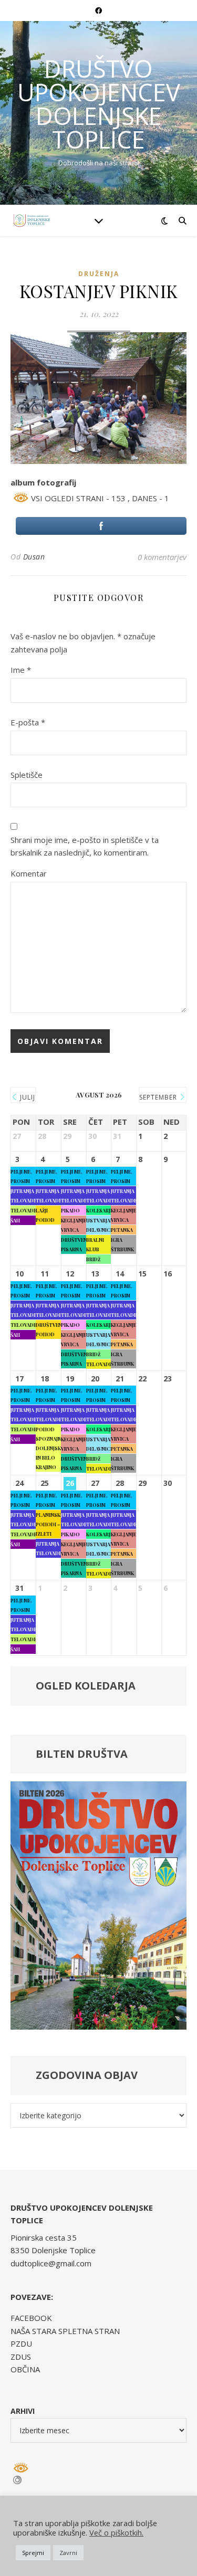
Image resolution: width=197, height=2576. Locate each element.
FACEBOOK (31, 2318)
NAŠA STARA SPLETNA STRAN (65, 2331)
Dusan (34, 557)
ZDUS (21, 2357)
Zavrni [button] (68, 2553)
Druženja (99, 274)
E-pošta (28, 722)
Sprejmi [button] (33, 2553)
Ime (21, 670)
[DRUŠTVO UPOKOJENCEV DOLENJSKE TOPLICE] (32, 220)
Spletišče (27, 775)
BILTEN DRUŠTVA (82, 1754)
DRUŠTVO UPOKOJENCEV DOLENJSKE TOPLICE (99, 104)
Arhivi (23, 2411)
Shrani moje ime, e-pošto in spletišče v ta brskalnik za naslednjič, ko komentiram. (85, 846)
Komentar (29, 873)
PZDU (21, 2343)
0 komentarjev (162, 557)
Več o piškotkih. (116, 2532)
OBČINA (25, 2369)
